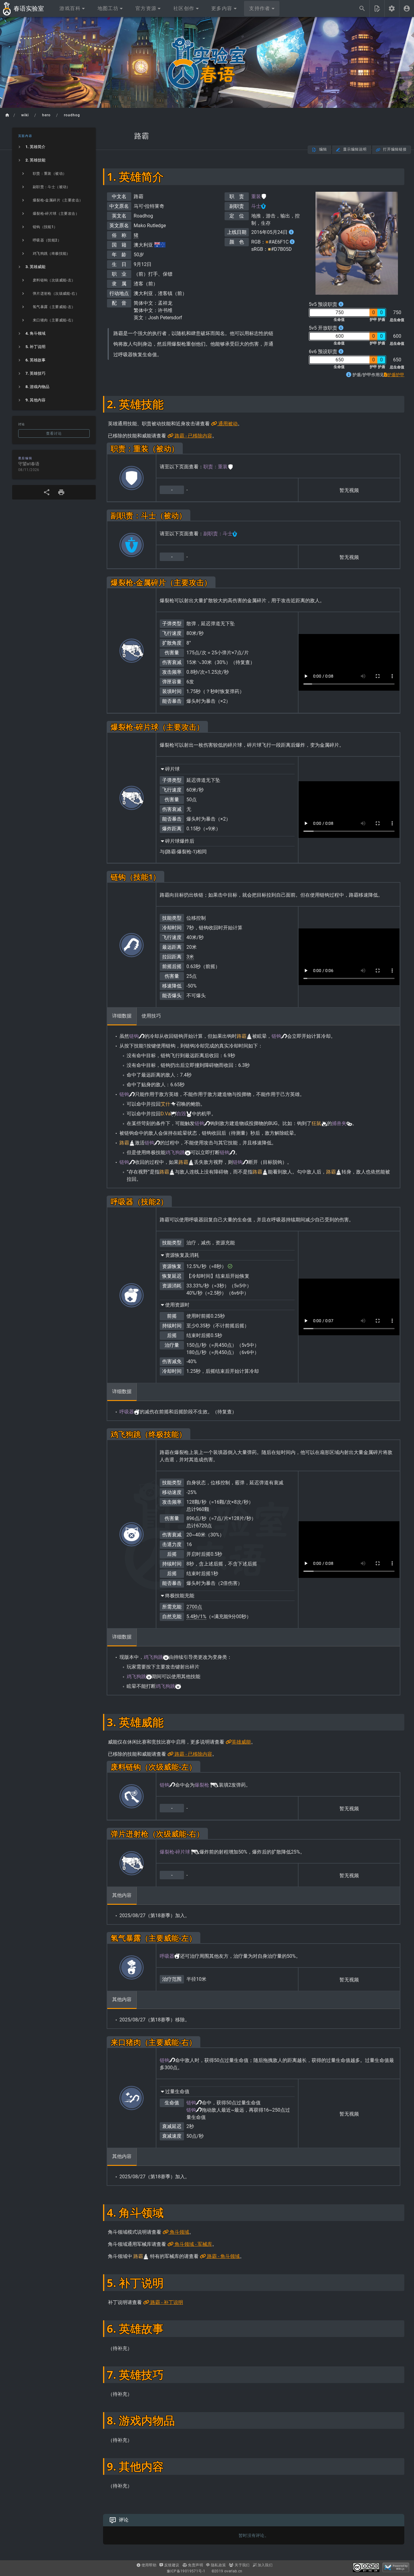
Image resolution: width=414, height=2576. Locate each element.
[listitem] (54, 147)
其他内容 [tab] (122, 1895)
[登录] (407, 8)
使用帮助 (148, 2565)
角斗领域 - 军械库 (193, 2244)
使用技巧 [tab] (151, 1016)
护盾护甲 (396, 375)
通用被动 (227, 424)
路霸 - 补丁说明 (166, 2302)
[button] (72, 8)
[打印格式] (61, 492)
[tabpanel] (254, 1107)
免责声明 (195, 2565)
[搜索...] (362, 8)
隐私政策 (218, 2565)
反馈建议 (171, 2565)
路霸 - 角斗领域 (223, 2256)
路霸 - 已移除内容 (193, 436)
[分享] (47, 492)
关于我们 (242, 2565)
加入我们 (264, 2565)
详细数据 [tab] (122, 1016)
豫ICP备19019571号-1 (186, 2571)
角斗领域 (179, 2232)
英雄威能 (241, 1742)
